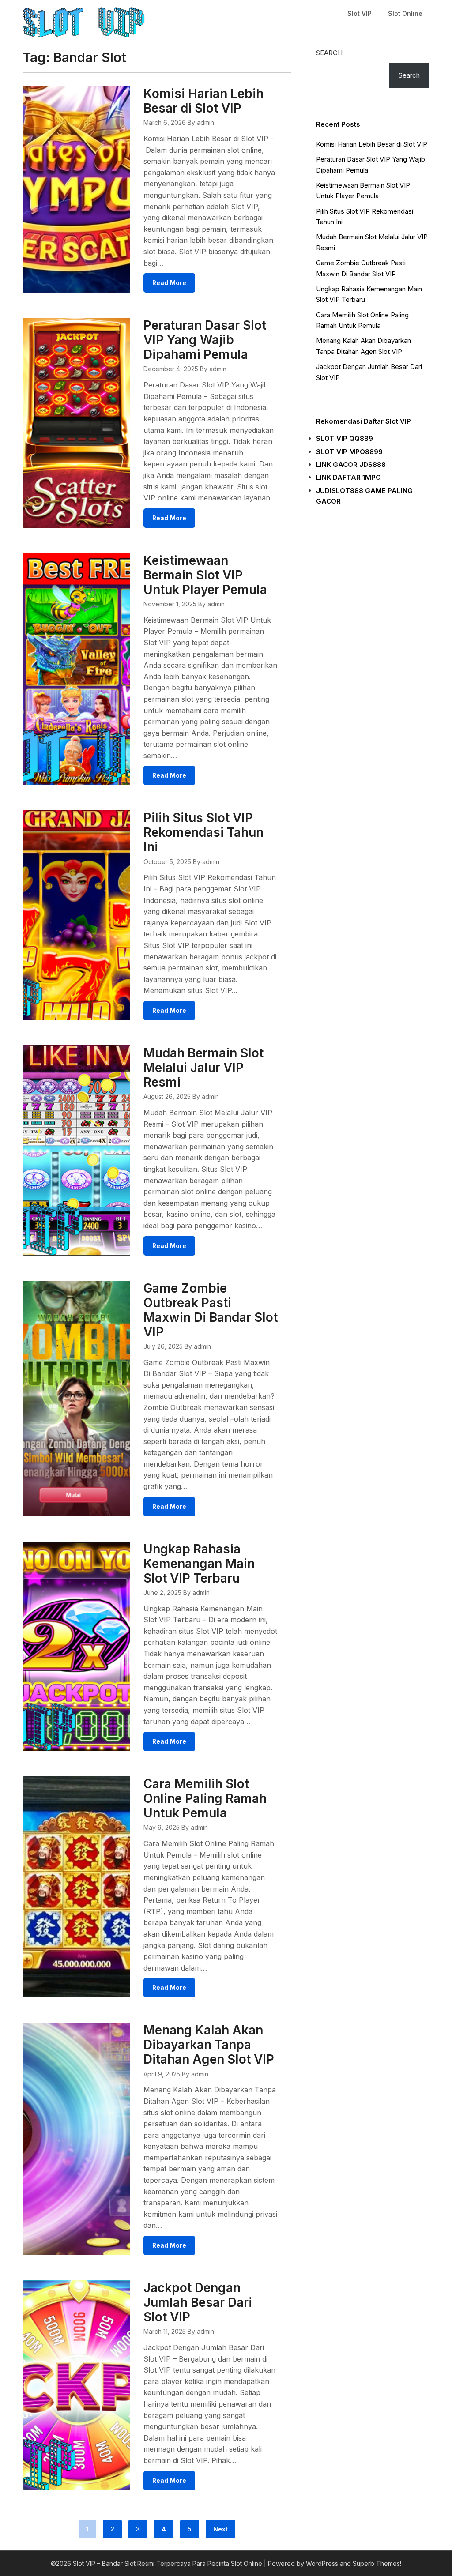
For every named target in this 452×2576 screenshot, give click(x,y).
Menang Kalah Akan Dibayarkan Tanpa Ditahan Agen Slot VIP (209, 2045)
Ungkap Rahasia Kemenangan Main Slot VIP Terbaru (199, 1564)
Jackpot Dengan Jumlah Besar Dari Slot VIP (198, 2302)
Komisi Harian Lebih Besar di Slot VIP (203, 101)
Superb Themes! (377, 2563)
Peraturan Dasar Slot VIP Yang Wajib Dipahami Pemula (205, 340)
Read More (169, 283)
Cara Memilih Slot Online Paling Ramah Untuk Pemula (205, 1798)
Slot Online (405, 13)
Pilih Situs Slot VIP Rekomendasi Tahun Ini (203, 832)
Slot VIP (360, 13)
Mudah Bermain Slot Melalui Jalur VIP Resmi (203, 1068)
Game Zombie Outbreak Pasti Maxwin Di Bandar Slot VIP (211, 1310)
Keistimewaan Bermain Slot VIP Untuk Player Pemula (205, 575)
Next (220, 2529)
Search (329, 53)
